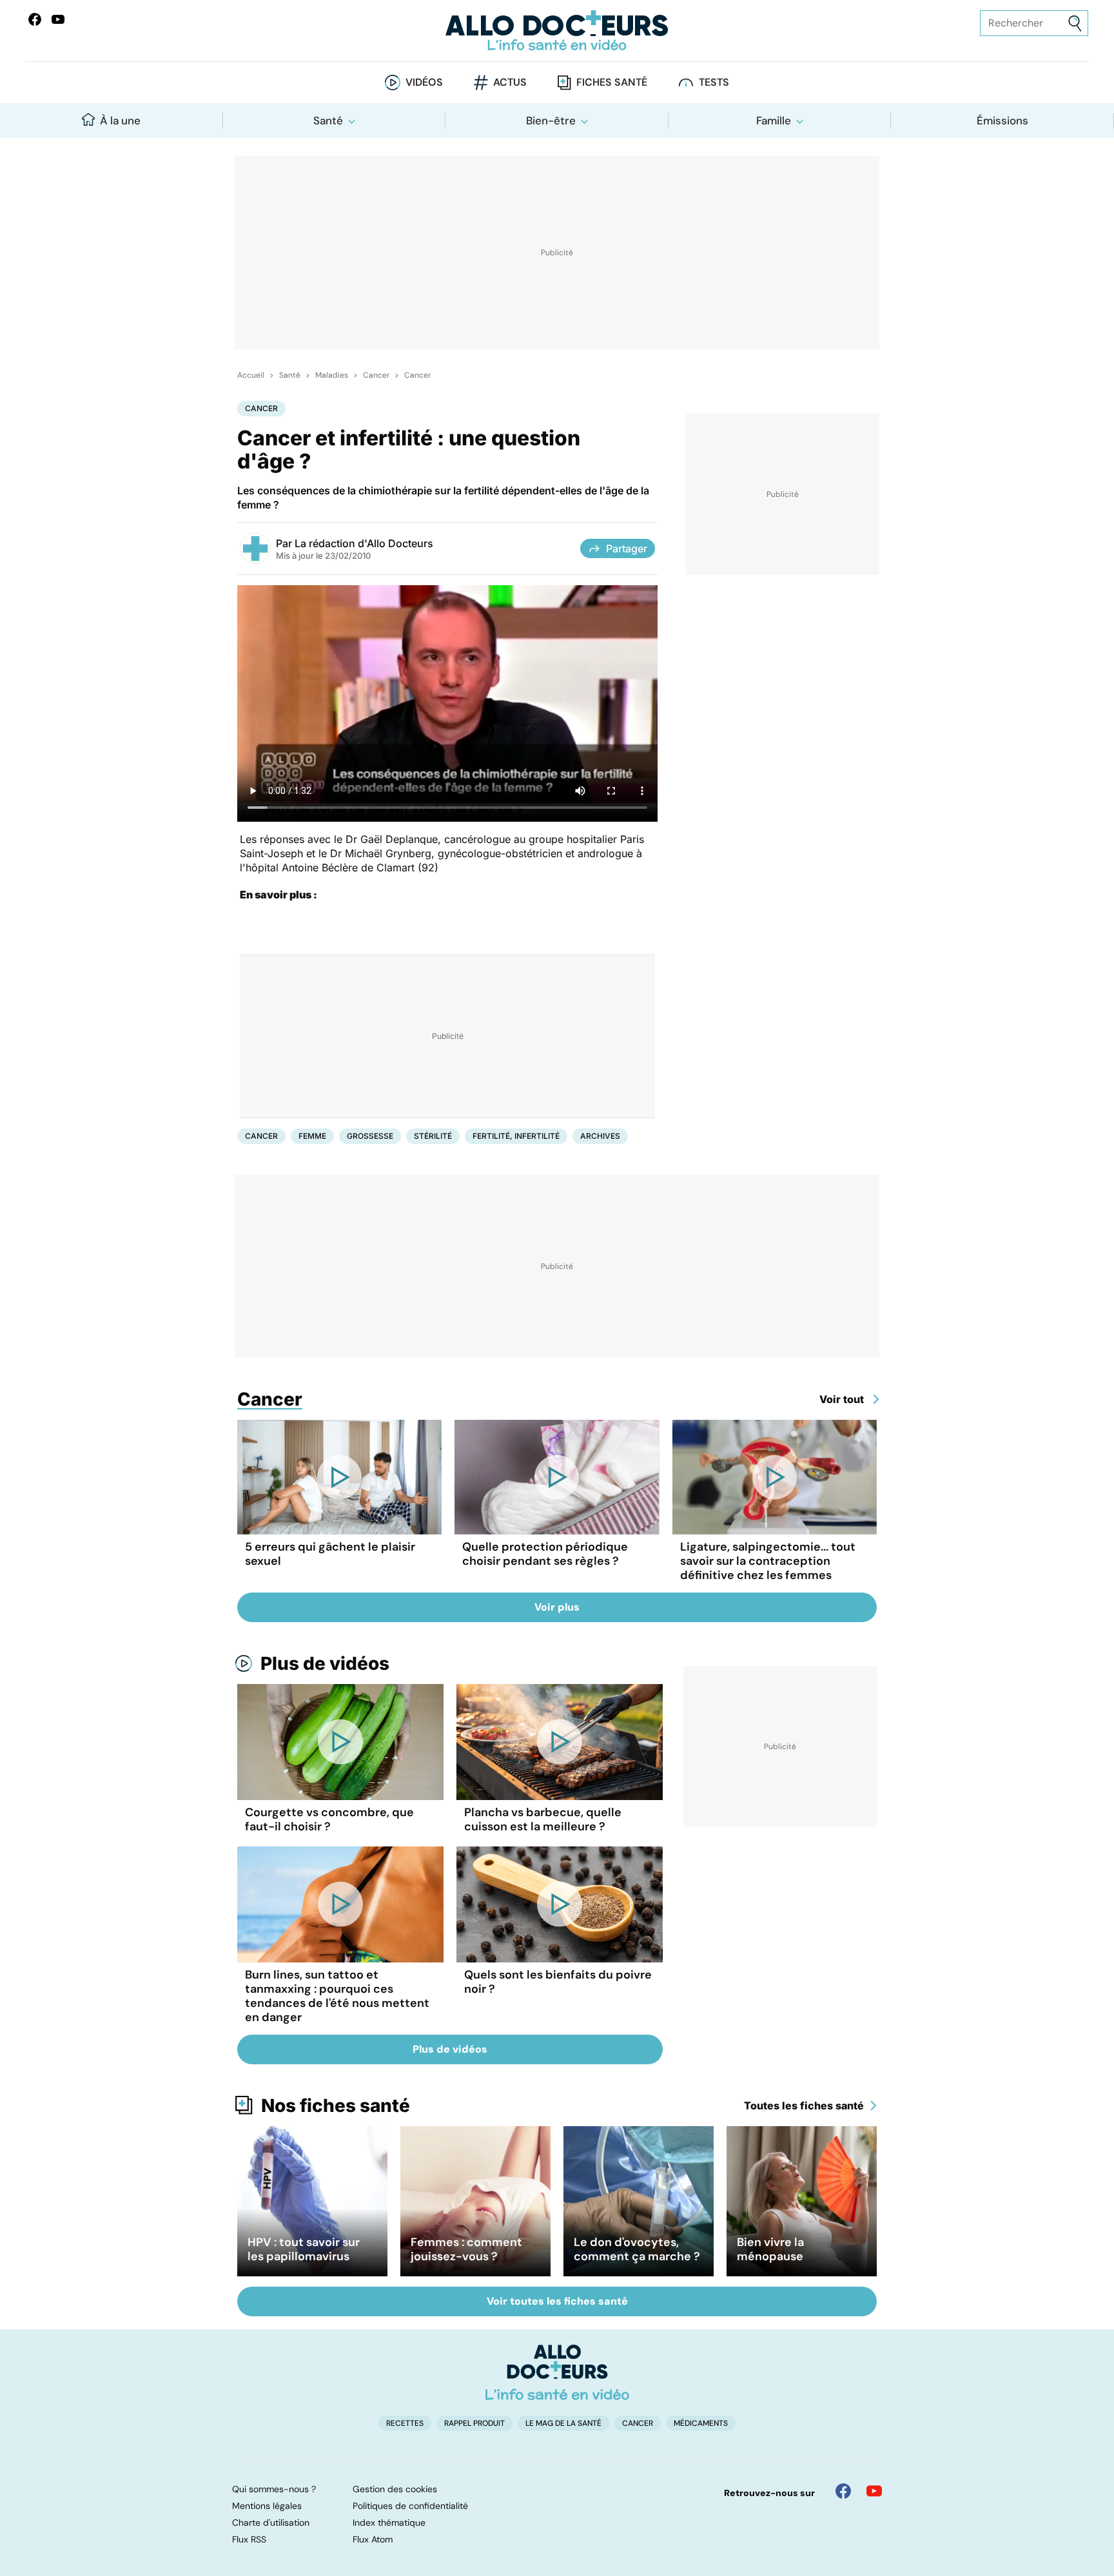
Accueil (251, 375)
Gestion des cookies (395, 2489)
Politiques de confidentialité (410, 2506)
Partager (627, 548)
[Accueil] (557, 2372)
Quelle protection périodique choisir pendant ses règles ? (545, 1554)
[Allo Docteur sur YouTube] (874, 2491)
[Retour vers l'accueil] (557, 31)
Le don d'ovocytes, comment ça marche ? (637, 2249)
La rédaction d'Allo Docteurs (364, 543)
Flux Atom (373, 2539)
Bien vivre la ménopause (770, 2249)
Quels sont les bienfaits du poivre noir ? (558, 1982)
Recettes (405, 2423)
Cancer (376, 375)
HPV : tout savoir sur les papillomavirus (304, 2249)
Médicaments (701, 2423)
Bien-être (551, 121)
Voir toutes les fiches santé (557, 2301)
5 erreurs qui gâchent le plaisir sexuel (330, 1554)
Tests (714, 82)
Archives (600, 1136)
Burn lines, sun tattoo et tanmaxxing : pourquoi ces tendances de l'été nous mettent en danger (337, 1996)
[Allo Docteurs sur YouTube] (58, 19)
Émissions (1002, 121)
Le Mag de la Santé (563, 2423)
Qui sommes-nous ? (274, 2489)
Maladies (332, 375)
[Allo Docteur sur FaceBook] (35, 19)
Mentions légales (267, 2506)
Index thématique (389, 2523)
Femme (312, 1136)
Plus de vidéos (325, 1663)
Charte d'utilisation (271, 2523)
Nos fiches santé (336, 2106)
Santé (328, 121)
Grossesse (370, 1136)
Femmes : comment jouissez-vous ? (466, 2249)
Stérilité (433, 1136)
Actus (510, 82)
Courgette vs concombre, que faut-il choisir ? (329, 1819)
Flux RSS (249, 2539)
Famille (774, 121)
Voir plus (557, 1607)
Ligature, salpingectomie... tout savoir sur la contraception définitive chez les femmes (768, 1561)
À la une (120, 121)
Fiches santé (612, 82)
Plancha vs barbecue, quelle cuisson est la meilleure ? (543, 1819)
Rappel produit (474, 2423)
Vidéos (424, 82)
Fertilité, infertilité (516, 1136)
